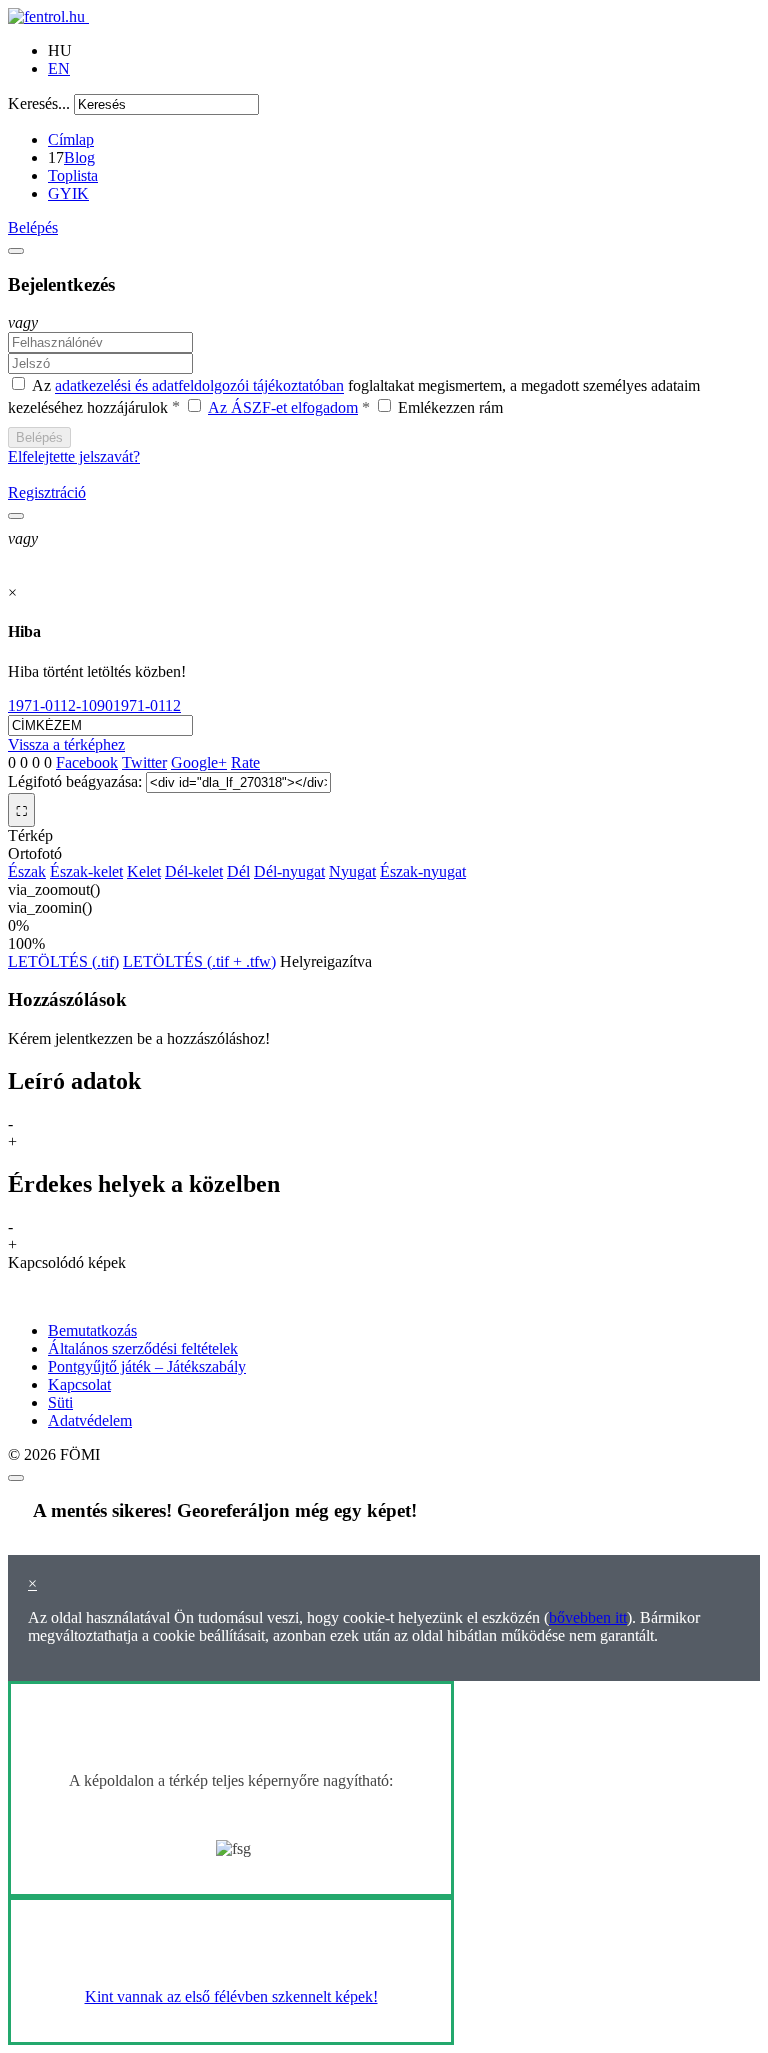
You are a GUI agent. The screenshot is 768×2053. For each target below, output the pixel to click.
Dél (238, 871)
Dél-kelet (194, 871)
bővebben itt (588, 1617)
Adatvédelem (90, 1420)
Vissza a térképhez (66, 744)
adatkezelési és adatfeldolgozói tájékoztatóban (199, 386)
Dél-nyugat (289, 871)
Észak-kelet (86, 871)
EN (59, 68)
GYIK (68, 193)
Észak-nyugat (423, 871)
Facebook (87, 762)
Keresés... (39, 103)
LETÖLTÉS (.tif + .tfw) (199, 961)
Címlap (71, 139)
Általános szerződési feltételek (143, 1348)
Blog (79, 157)
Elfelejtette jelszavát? (74, 456)
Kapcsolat (79, 1384)
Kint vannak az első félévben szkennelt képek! (231, 1996)
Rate (245, 762)
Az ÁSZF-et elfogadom (283, 407)
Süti (60, 1402)
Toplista (73, 175)
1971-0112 (147, 705)
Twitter (144, 762)
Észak (27, 871)
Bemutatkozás (92, 1330)
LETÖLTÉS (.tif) (63, 961)
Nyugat (352, 871)
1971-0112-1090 (60, 705)
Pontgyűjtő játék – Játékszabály (147, 1366)
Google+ (199, 762)
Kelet (144, 871)
